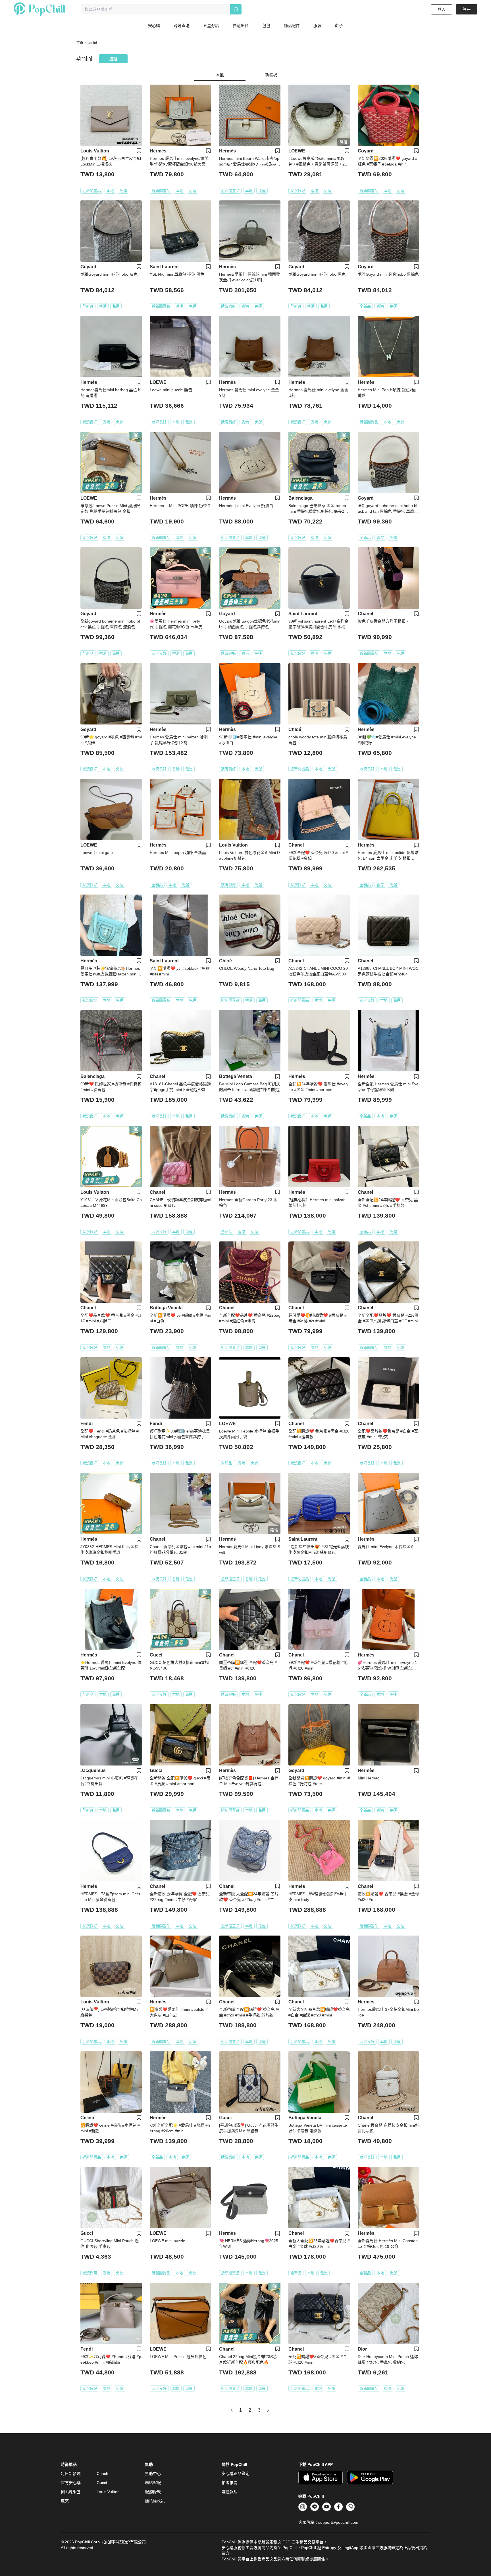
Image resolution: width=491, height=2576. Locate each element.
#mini (93, 43)
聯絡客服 (153, 2483)
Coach (102, 2474)
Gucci (102, 2483)
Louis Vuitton (108, 2492)
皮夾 (65, 2501)
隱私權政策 (155, 2501)
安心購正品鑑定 (236, 2474)
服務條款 (153, 2492)
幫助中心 (153, 2474)
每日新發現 (71, 2474)
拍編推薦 (230, 2483)
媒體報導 (230, 2492)
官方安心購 (71, 2483)
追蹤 (113, 59)
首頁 (80, 43)
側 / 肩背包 (70, 2492)
